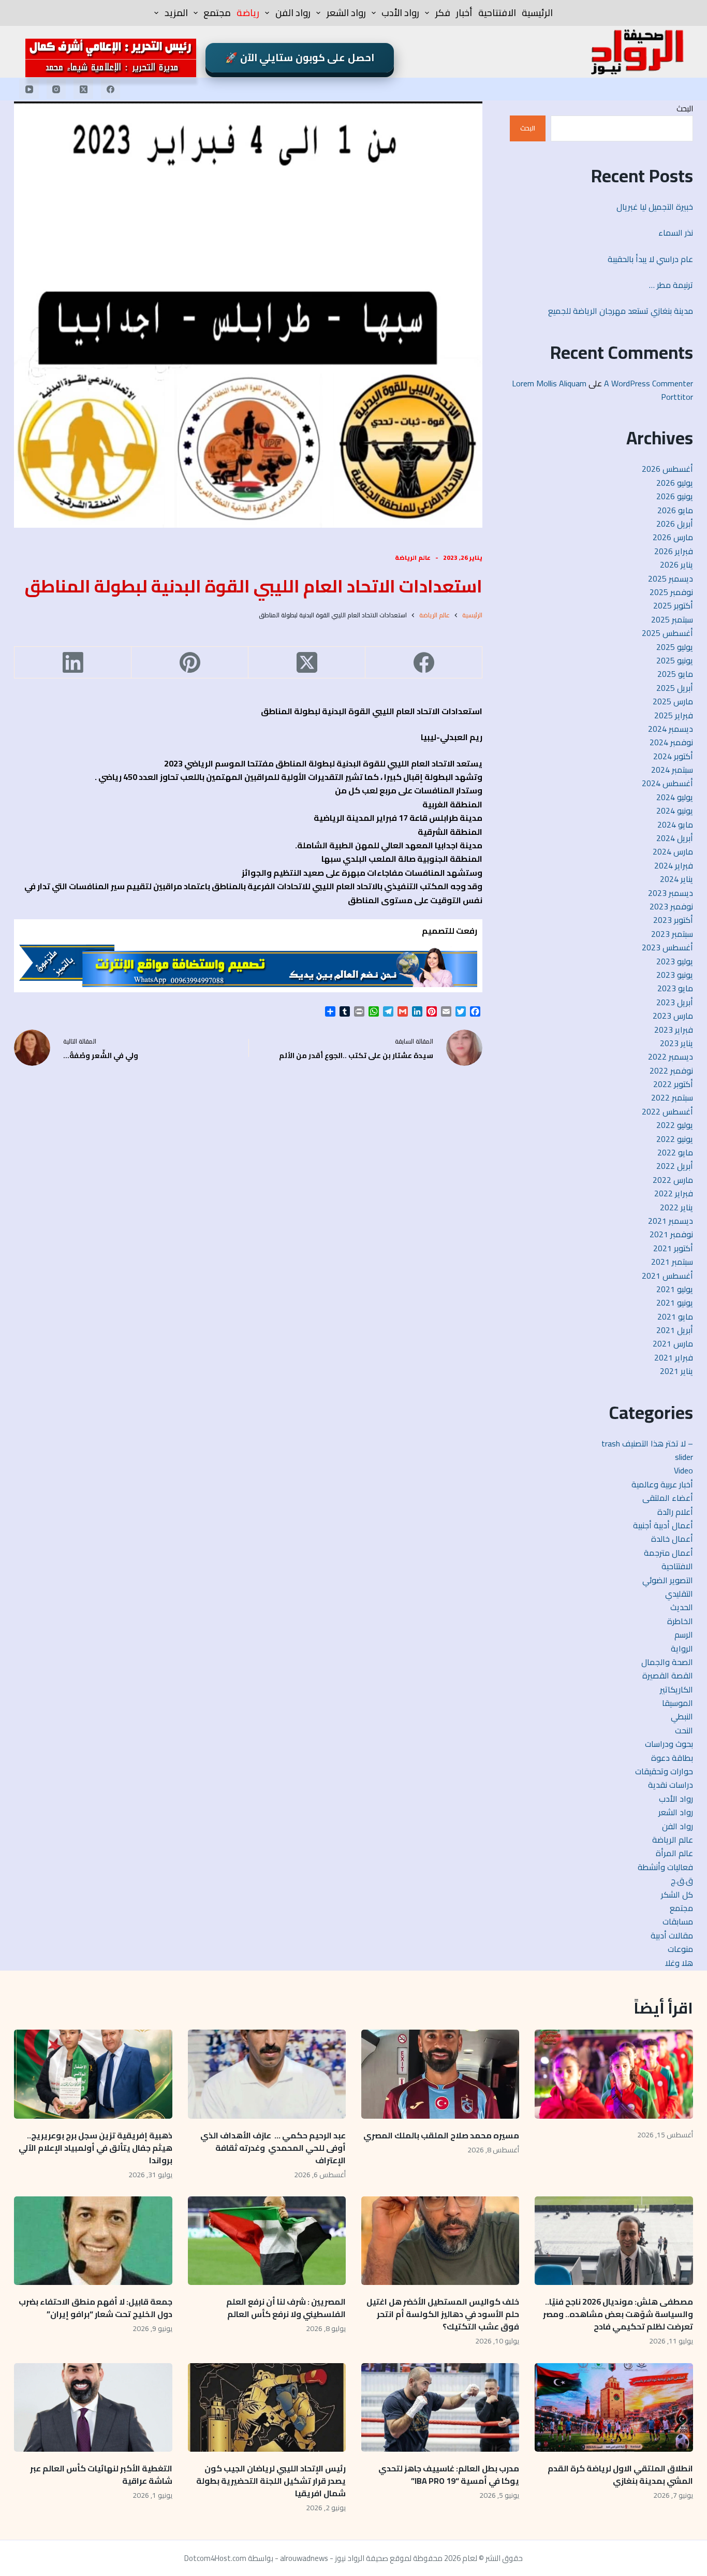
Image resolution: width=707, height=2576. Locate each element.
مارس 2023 (673, 1016)
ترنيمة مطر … (671, 285)
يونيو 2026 (675, 496)
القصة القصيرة (668, 1675)
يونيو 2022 (675, 1139)
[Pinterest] (189, 663)
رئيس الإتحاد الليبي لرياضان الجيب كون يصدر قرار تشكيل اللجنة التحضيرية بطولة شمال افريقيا (271, 2481)
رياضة (248, 13)
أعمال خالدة (672, 1539)
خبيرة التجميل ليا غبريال (655, 207)
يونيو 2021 (675, 1303)
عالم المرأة (674, 1853)
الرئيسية (537, 13)
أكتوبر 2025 (673, 605)
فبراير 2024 (674, 865)
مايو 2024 (675, 824)
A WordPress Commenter (649, 383)
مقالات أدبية (672, 1935)
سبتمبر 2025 (672, 619)
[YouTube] (29, 89)
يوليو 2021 (675, 1289)
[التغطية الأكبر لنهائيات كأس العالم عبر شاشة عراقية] (93, 2408)
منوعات (680, 1949)
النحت (684, 1730)
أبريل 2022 (675, 1166)
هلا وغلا (679, 1963)
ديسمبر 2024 (671, 729)
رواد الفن (293, 13)
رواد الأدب (400, 13)
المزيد (176, 13)
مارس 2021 (673, 1343)
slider (684, 1457)
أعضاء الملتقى (668, 1498)
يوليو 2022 (675, 1125)
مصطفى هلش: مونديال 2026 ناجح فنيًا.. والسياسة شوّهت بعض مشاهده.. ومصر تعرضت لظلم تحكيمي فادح (618, 2314)
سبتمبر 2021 (672, 1262)
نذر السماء (675, 233)
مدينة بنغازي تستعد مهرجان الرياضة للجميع (618, 311)
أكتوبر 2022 (673, 1084)
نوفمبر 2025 (671, 592)
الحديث (682, 1607)
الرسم (684, 1634)
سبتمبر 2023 (672, 934)
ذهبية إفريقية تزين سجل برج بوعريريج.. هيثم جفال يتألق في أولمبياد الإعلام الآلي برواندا (95, 2148)
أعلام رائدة (675, 1512)
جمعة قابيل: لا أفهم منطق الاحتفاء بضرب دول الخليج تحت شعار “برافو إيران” (95, 2308)
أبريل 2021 (675, 1330)
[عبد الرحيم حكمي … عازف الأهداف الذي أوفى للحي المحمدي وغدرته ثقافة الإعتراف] (267, 2074)
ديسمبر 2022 (671, 1057)
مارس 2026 (673, 537)
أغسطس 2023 (667, 947)
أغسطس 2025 (667, 633)
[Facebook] (111, 89)
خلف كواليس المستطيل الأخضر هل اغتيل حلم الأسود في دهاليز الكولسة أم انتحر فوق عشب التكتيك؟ (443, 2314)
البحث (685, 108)
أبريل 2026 (675, 524)
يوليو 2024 (675, 797)
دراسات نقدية (671, 1785)
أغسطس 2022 (667, 1111)
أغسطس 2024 (667, 783)
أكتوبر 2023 (673, 920)
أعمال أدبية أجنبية (663, 1525)
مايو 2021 (675, 1316)
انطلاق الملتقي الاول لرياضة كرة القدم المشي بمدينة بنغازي (620, 2474)
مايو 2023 (675, 988)
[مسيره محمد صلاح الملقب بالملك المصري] (440, 2074)
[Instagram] (56, 89)
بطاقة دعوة (672, 1758)
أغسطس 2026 (667, 469)
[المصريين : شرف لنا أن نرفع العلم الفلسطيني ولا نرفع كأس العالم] (267, 2241)
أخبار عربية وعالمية (662, 1484)
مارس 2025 (673, 701)
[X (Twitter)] (83, 89)
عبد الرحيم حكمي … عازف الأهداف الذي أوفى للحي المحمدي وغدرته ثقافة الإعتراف (273, 2148)
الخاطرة (680, 1621)
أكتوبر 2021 (673, 1248)
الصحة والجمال (667, 1662)
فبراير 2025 (674, 715)
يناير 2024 (676, 879)
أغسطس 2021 (667, 1276)
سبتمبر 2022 (672, 1097)
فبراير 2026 (674, 551)
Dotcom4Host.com (215, 2558)
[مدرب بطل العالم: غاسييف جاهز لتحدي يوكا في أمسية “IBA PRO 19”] (440, 2408)
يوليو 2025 (675, 647)
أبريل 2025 (675, 688)
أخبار (464, 13)
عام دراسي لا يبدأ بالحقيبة (650, 259)
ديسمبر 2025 (671, 578)
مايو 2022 (675, 1152)
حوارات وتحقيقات (664, 1771)
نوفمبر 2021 (671, 1234)
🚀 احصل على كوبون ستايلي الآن (300, 57)
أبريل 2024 (675, 838)
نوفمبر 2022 (671, 1070)
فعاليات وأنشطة (665, 1867)
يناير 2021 (676, 1371)
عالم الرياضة (413, 558)
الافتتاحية (497, 13)
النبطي (682, 1716)
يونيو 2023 (675, 975)
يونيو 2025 (675, 660)
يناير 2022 (676, 1207)
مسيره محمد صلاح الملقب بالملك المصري (441, 2135)
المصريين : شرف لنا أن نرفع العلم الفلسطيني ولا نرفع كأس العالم (286, 2308)
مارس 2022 (673, 1180)
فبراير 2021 (674, 1357)
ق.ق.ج (682, 1880)
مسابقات (678, 1921)
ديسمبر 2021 (671, 1221)
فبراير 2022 (674, 1193)
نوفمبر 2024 (671, 742)
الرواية (682, 1648)
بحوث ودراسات (669, 1744)
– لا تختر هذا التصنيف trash (647, 1443)
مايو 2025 (675, 674)
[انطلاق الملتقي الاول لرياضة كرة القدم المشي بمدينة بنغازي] (614, 2408)
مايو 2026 (675, 510)
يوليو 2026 (675, 483)
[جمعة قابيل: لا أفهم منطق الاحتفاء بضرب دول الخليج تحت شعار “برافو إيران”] (93, 2241)
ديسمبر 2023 (671, 893)
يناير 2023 (676, 1043)
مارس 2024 (673, 851)
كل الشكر (677, 1894)
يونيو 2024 (675, 811)
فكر (443, 13)
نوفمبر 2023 (671, 906)
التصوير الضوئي (668, 1580)
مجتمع (217, 13)
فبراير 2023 (674, 1030)
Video (683, 1470)
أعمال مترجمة (668, 1553)
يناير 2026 (676, 565)
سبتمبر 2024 (672, 770)
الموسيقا (677, 1703)
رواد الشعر (346, 13)
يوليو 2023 (675, 961)
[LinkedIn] (72, 663)
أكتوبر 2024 (673, 756)
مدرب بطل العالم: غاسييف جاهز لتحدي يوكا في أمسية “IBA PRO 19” (449, 2474)
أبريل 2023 (675, 1002)
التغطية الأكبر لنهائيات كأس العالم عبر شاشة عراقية (101, 2474)
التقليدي (679, 1594)
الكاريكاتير (676, 1689)
